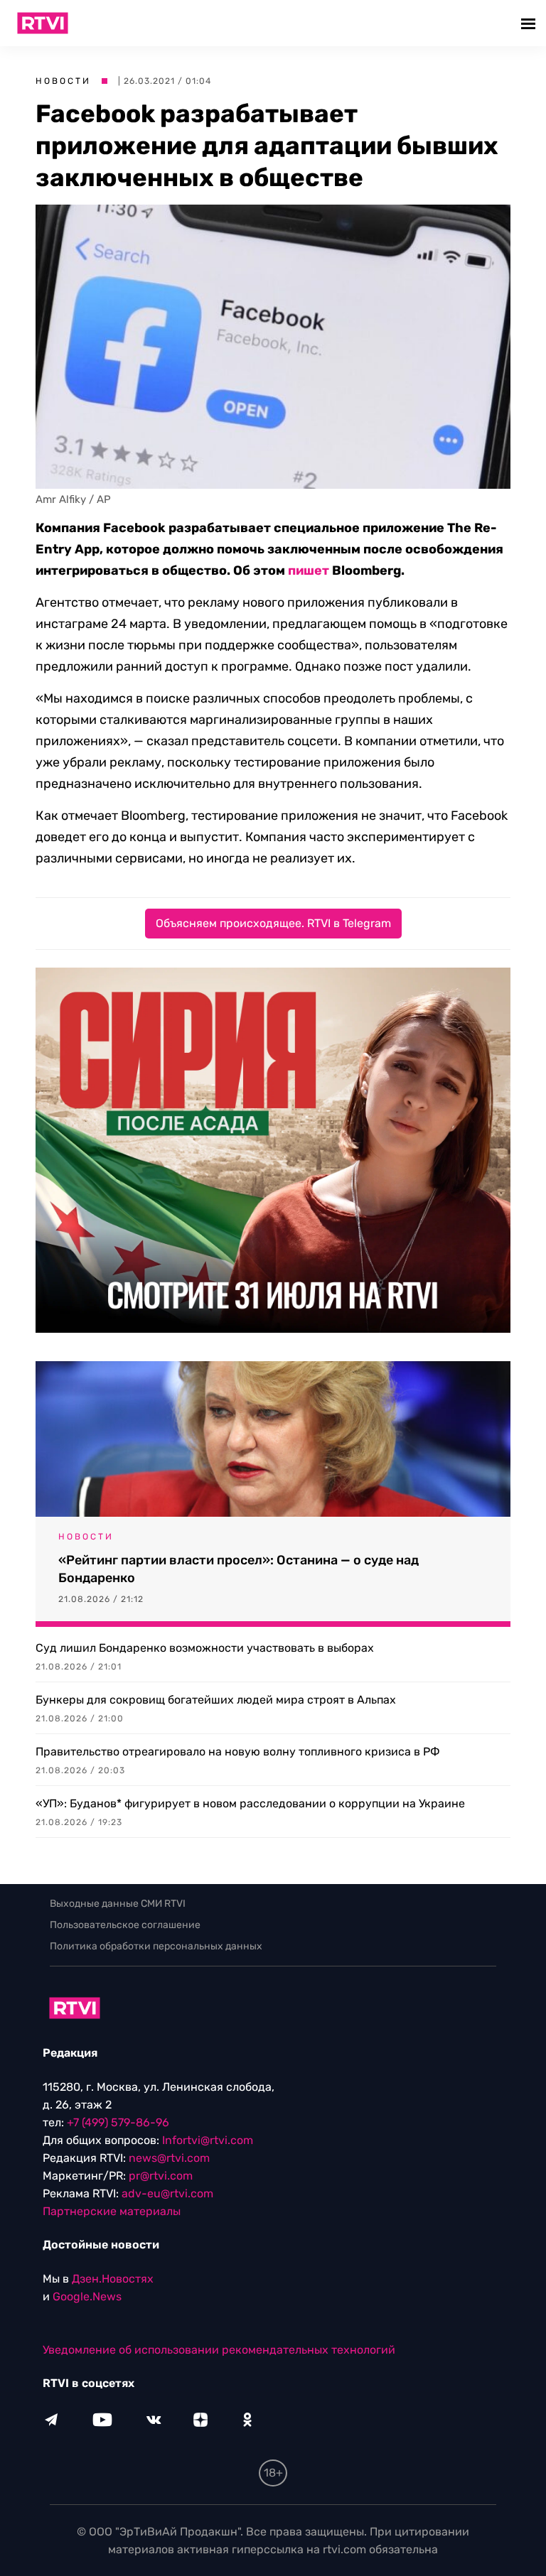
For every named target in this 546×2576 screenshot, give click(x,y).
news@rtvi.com (169, 2158)
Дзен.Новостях (113, 2279)
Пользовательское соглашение (125, 1925)
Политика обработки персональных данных (156, 1946)
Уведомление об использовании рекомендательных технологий (219, 2350)
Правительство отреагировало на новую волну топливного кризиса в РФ (238, 1752)
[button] (530, 23)
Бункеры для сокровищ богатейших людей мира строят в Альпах (216, 1700)
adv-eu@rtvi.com (167, 2193)
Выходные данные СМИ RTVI (118, 1904)
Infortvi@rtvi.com (208, 2140)
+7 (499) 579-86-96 (118, 2122)
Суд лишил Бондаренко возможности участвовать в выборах (205, 1648)
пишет (309, 570)
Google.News (87, 2296)
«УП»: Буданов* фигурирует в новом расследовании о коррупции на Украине (250, 1803)
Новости (63, 81)
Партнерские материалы (112, 2211)
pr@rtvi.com (161, 2176)
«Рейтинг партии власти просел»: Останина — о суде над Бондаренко (239, 1569)
